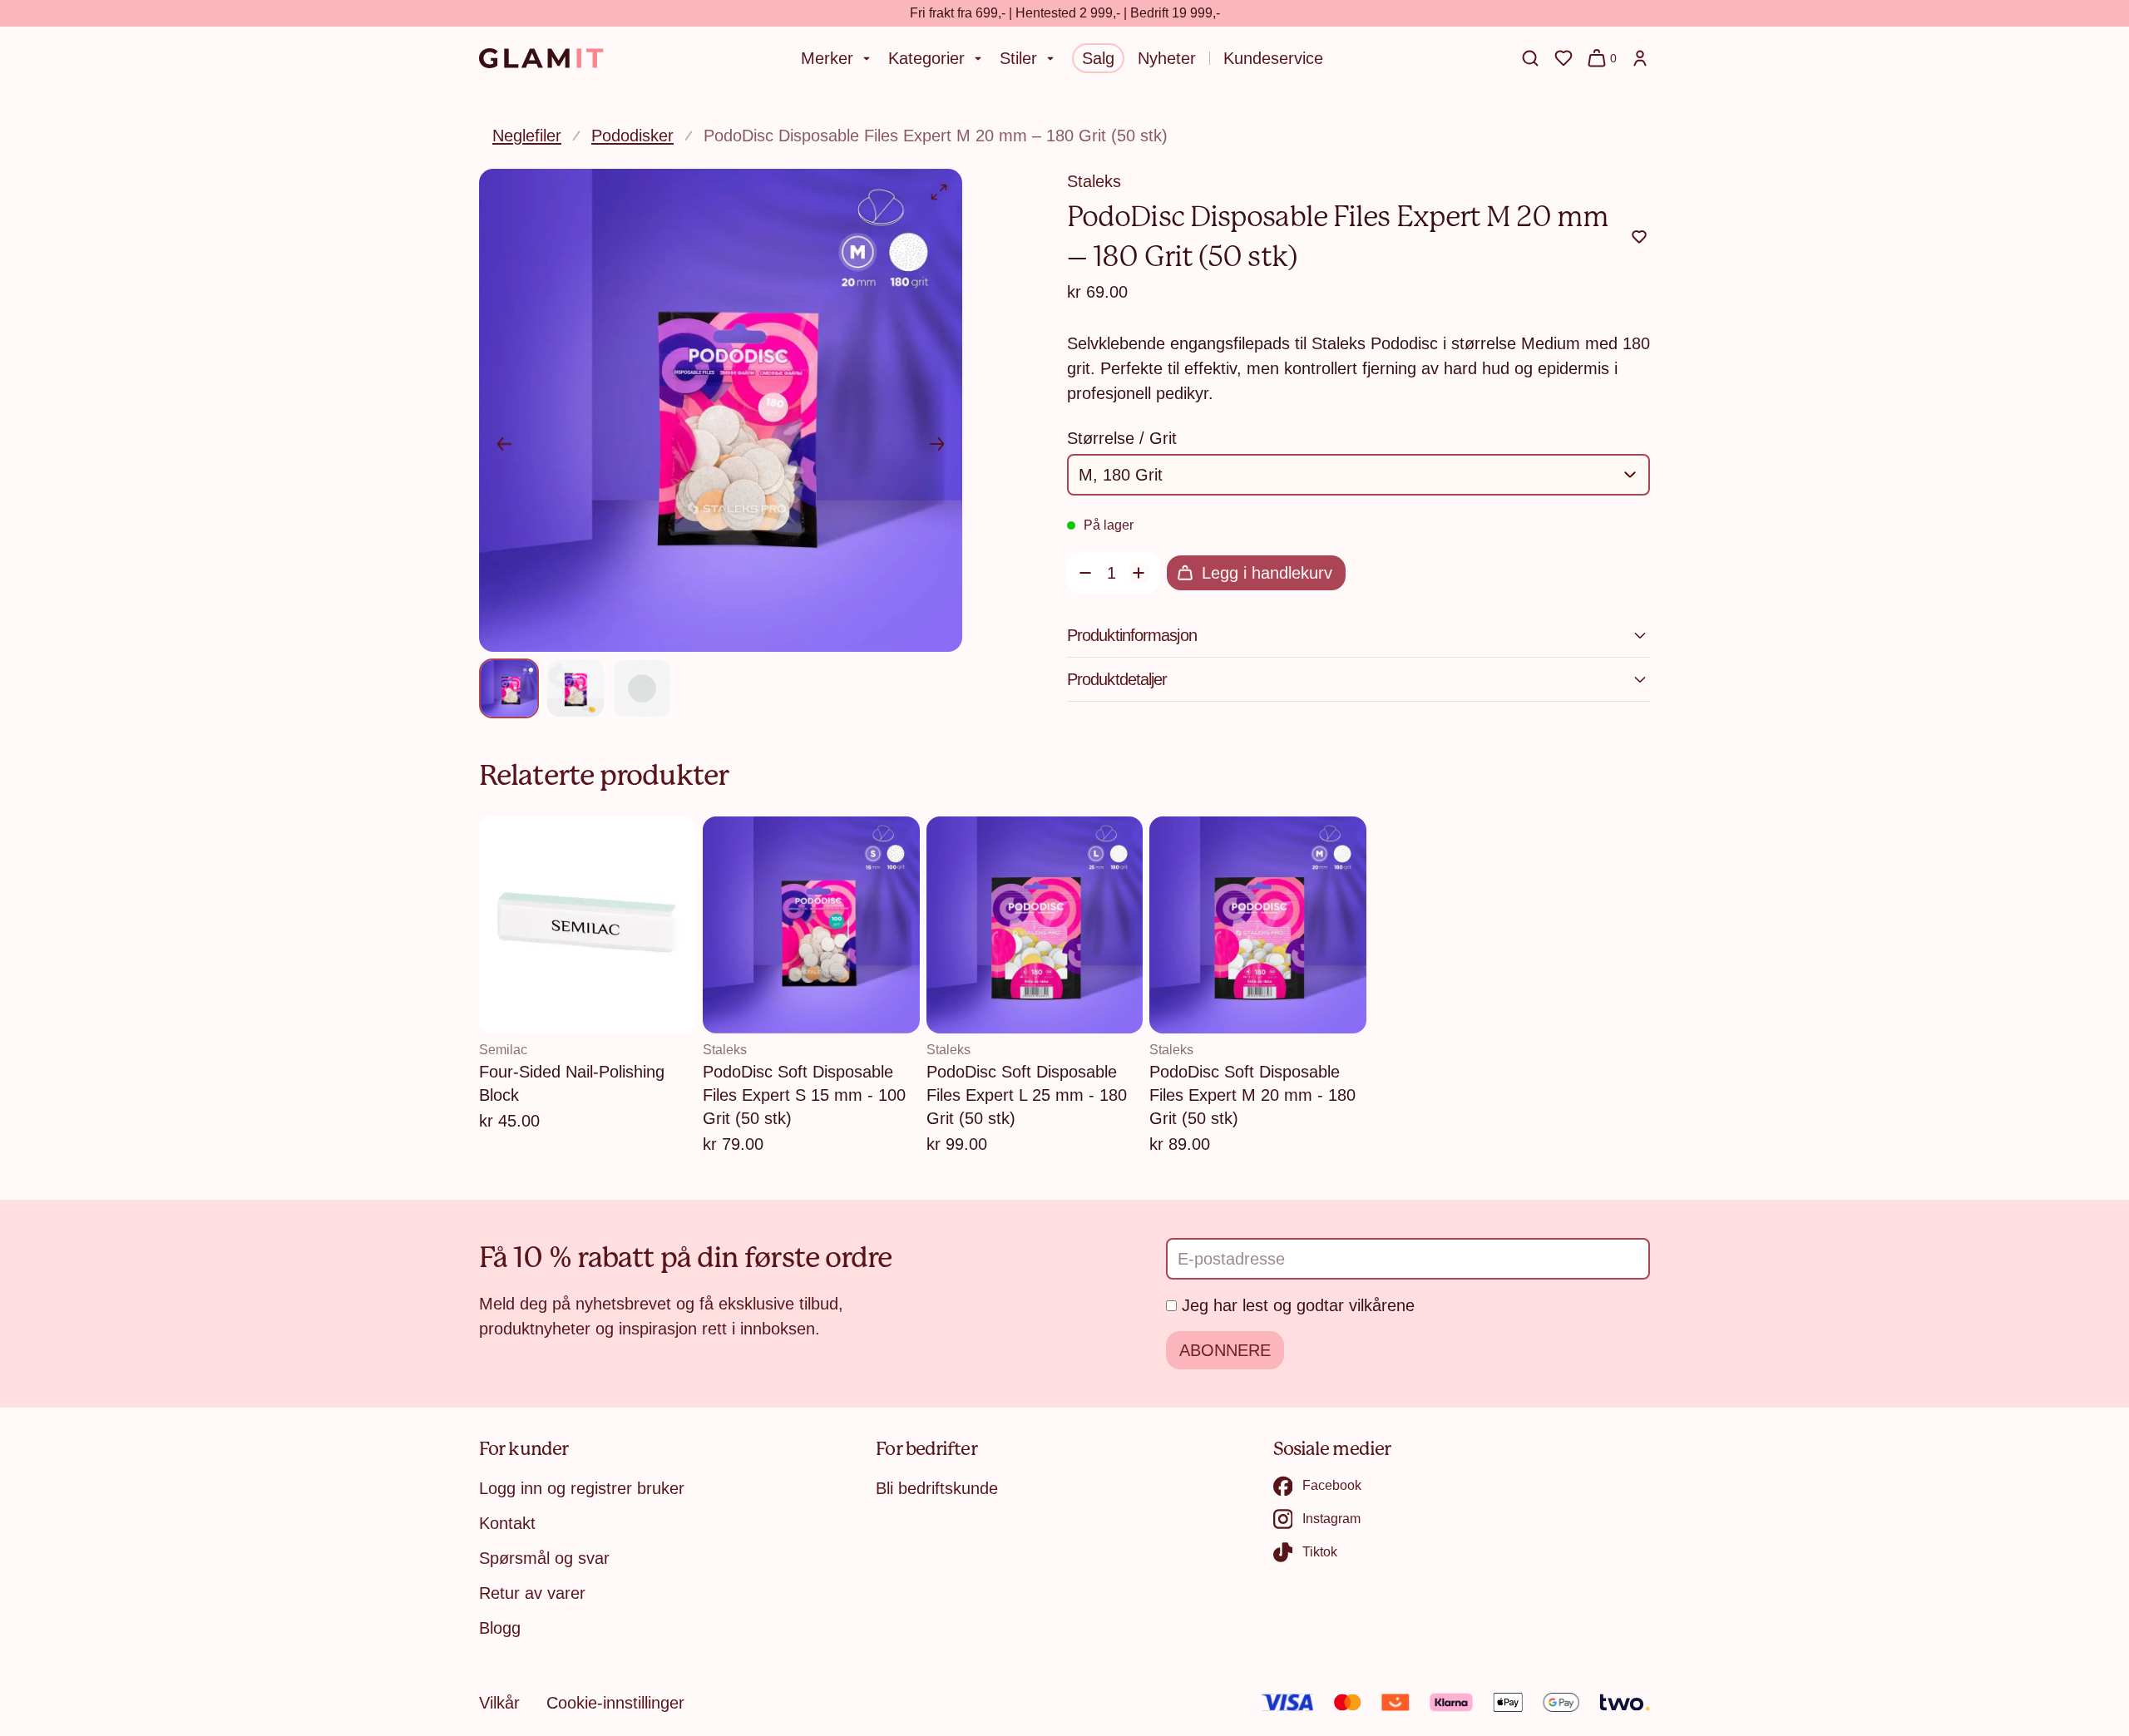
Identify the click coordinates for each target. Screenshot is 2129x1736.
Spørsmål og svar (544, 1558)
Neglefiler (527, 136)
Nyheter (1167, 58)
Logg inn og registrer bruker (582, 1488)
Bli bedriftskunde (937, 1488)
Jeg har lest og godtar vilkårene (1298, 1305)
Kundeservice (1273, 58)
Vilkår (499, 1703)
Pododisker (632, 136)
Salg (1098, 58)
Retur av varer (532, 1593)
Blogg (500, 1628)
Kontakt (507, 1523)
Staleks (1094, 181)
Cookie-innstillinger (615, 1703)
